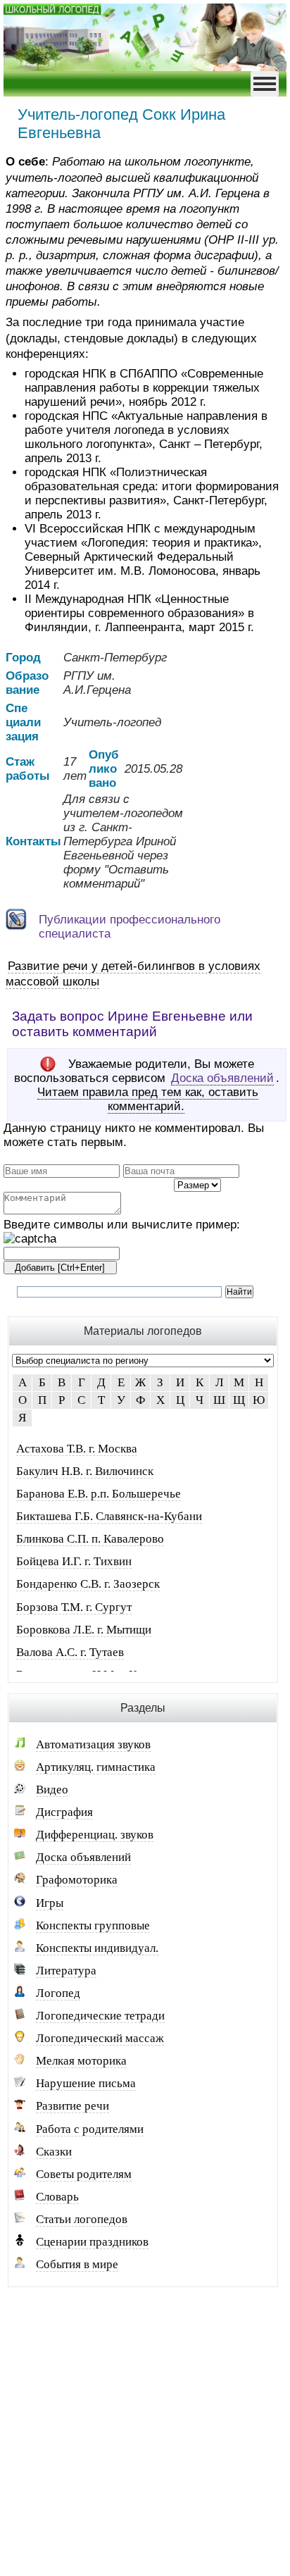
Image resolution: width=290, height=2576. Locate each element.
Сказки (54, 2152)
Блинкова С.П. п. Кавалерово (90, 1539)
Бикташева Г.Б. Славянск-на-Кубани (109, 1516)
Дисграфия (64, 1812)
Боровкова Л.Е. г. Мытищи (84, 1630)
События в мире (77, 2264)
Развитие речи (72, 2106)
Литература (66, 1971)
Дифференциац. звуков (95, 1835)
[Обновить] (30, 1239)
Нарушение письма (86, 2083)
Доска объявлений (222, 1078)
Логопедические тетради (100, 2016)
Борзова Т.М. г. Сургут (74, 1607)
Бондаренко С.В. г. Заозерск (88, 1584)
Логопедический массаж (100, 2038)
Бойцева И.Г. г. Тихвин (74, 1561)
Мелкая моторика (81, 2061)
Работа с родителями (90, 2129)
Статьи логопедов (82, 2219)
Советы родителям (84, 2174)
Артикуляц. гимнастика (96, 1767)
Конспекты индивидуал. (97, 1948)
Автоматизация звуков (93, 1744)
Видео (52, 1790)
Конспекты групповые (93, 1925)
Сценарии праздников (92, 2242)
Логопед (58, 1993)
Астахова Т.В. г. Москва (77, 1449)
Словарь (57, 2197)
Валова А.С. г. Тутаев (70, 1652)
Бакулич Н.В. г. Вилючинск (85, 1471)
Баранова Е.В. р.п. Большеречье (99, 1494)
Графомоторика (77, 1880)
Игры (50, 1903)
